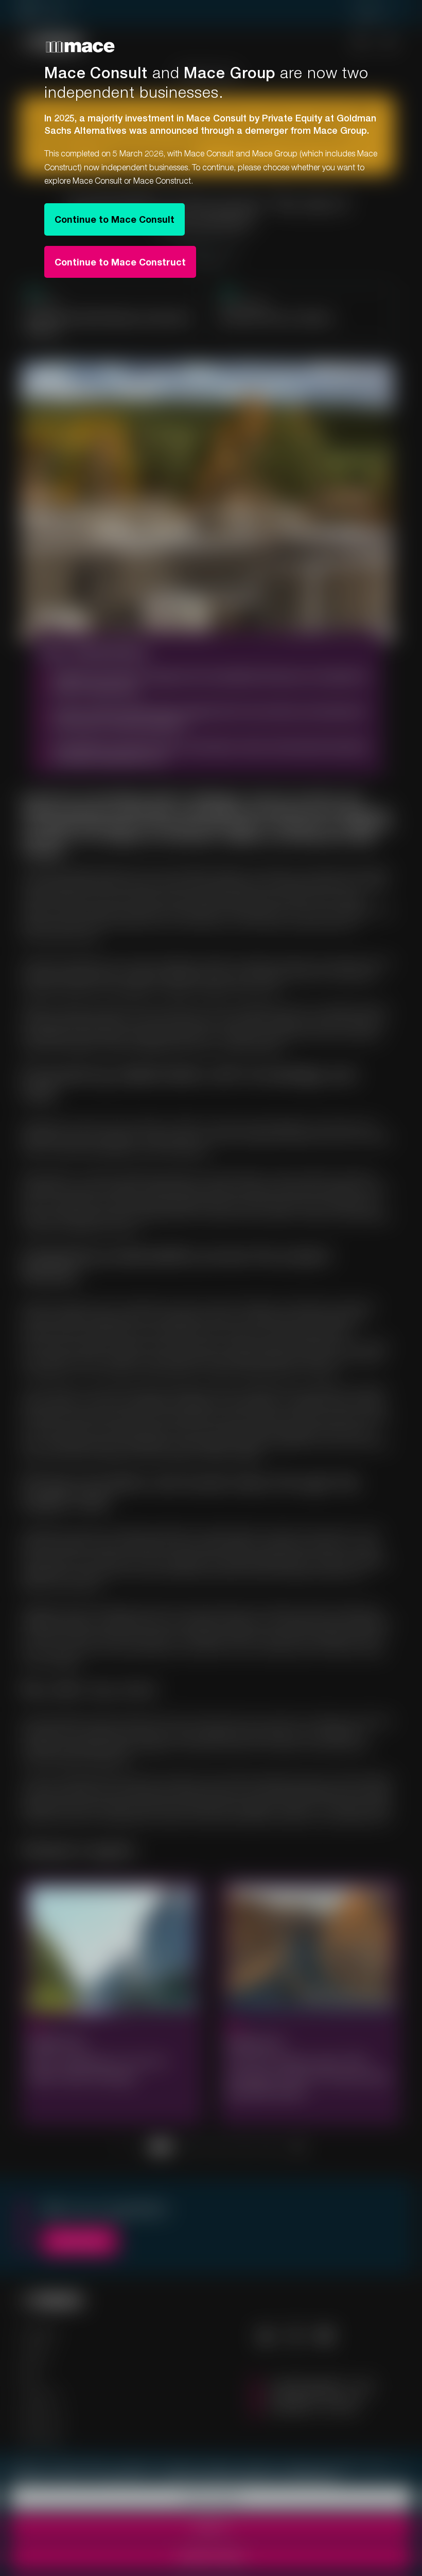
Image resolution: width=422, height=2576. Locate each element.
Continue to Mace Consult (115, 219)
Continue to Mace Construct (120, 262)
